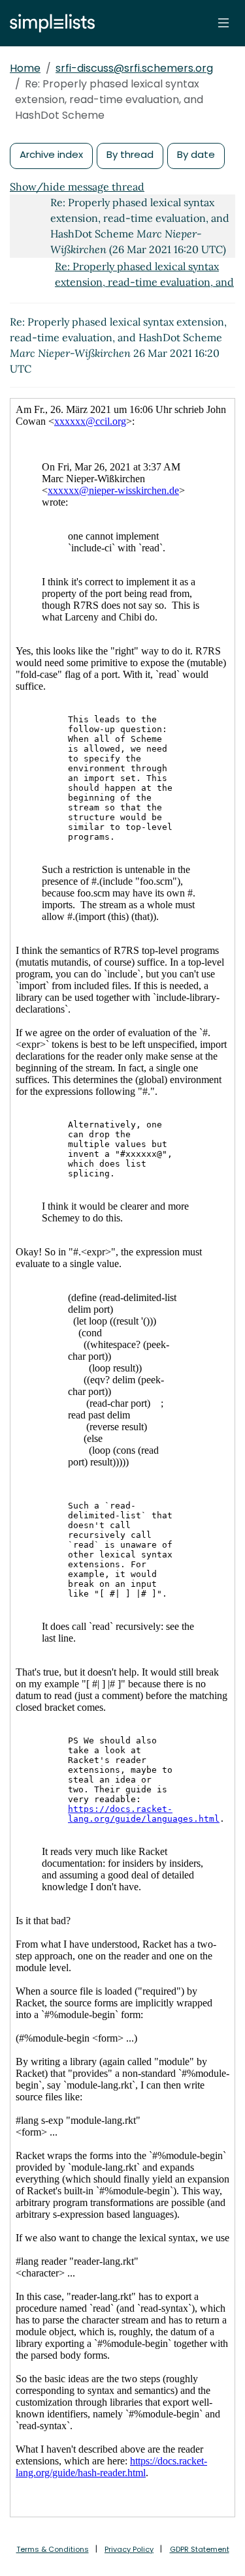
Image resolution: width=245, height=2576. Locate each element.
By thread (130, 154)
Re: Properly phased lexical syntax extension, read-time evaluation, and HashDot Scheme (144, 282)
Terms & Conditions (53, 2549)
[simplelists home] (49, 23)
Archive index (51, 154)
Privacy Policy (129, 2549)
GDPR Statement (200, 2549)
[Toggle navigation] (223, 23)
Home (25, 68)
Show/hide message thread (77, 187)
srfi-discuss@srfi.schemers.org (134, 68)
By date (196, 154)
